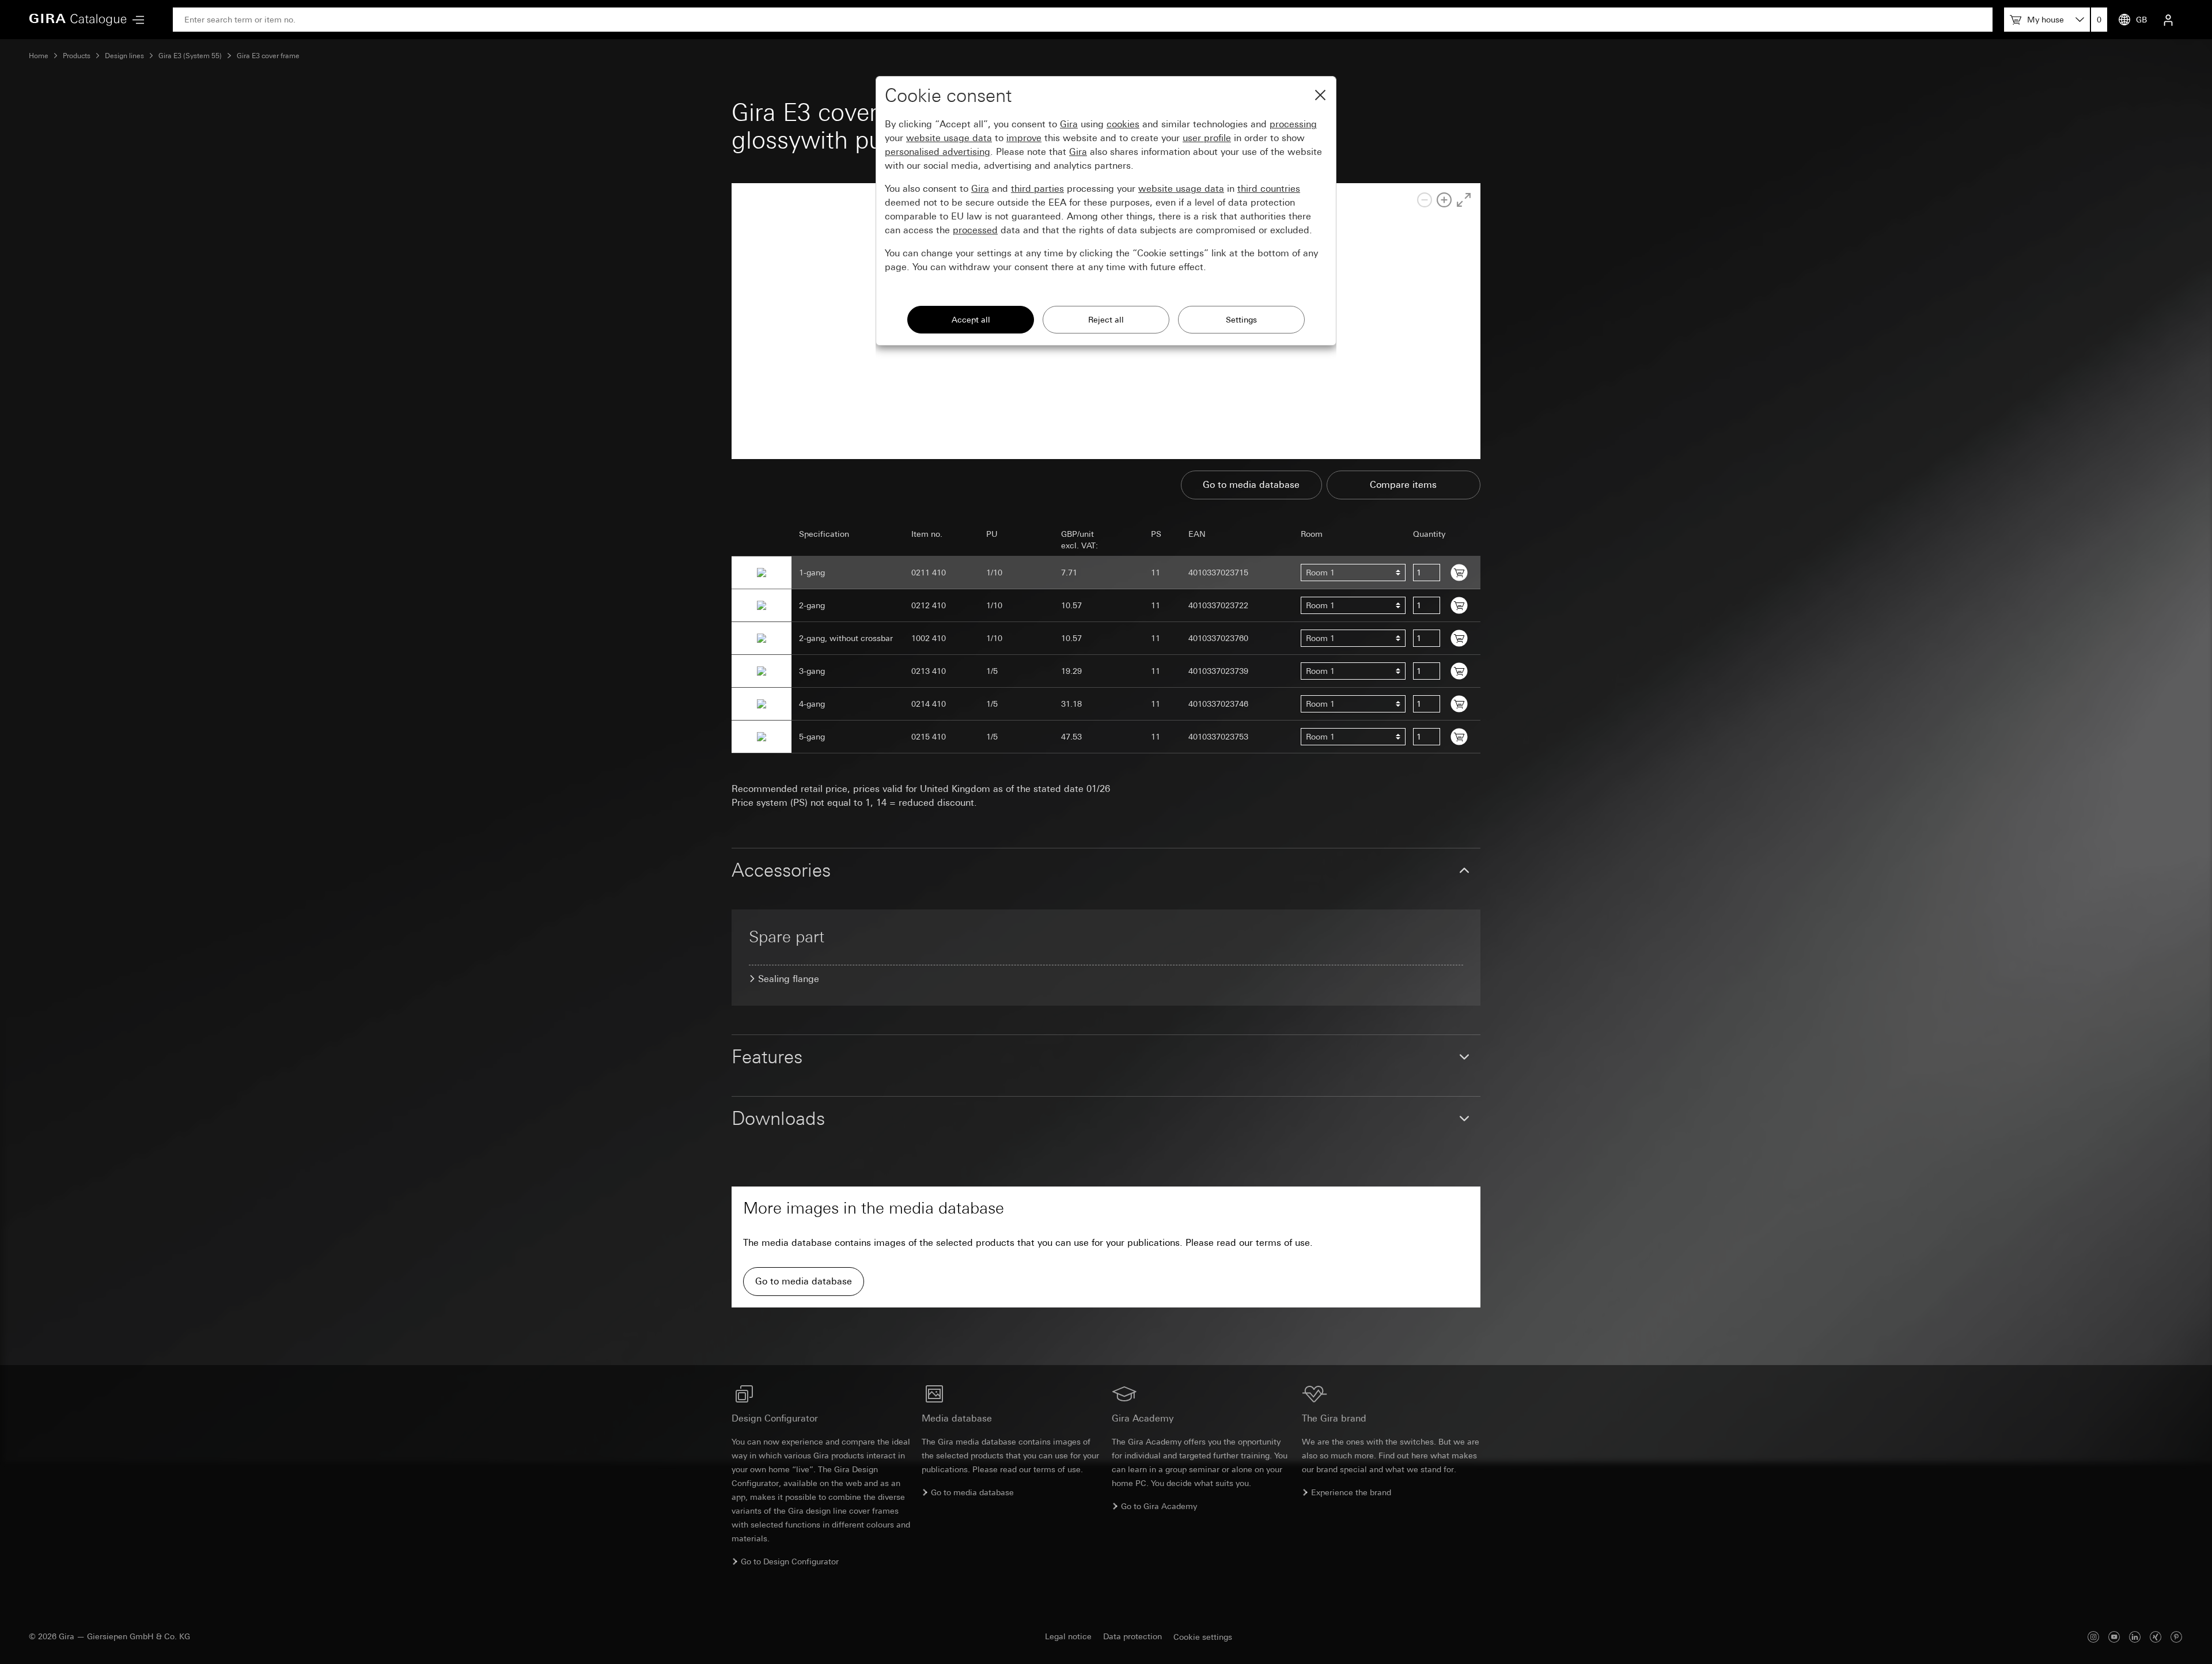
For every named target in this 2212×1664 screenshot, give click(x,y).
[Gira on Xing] (2156, 1637)
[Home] (78, 20)
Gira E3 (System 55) (190, 56)
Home (39, 56)
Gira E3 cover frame (268, 56)
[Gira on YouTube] (2114, 1637)
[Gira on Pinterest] (2176, 1637)
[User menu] (2168, 20)
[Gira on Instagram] (2093, 1637)
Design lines (124, 56)
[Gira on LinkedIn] (2135, 1637)
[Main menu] (135, 20)
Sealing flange (789, 979)
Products (77, 56)
